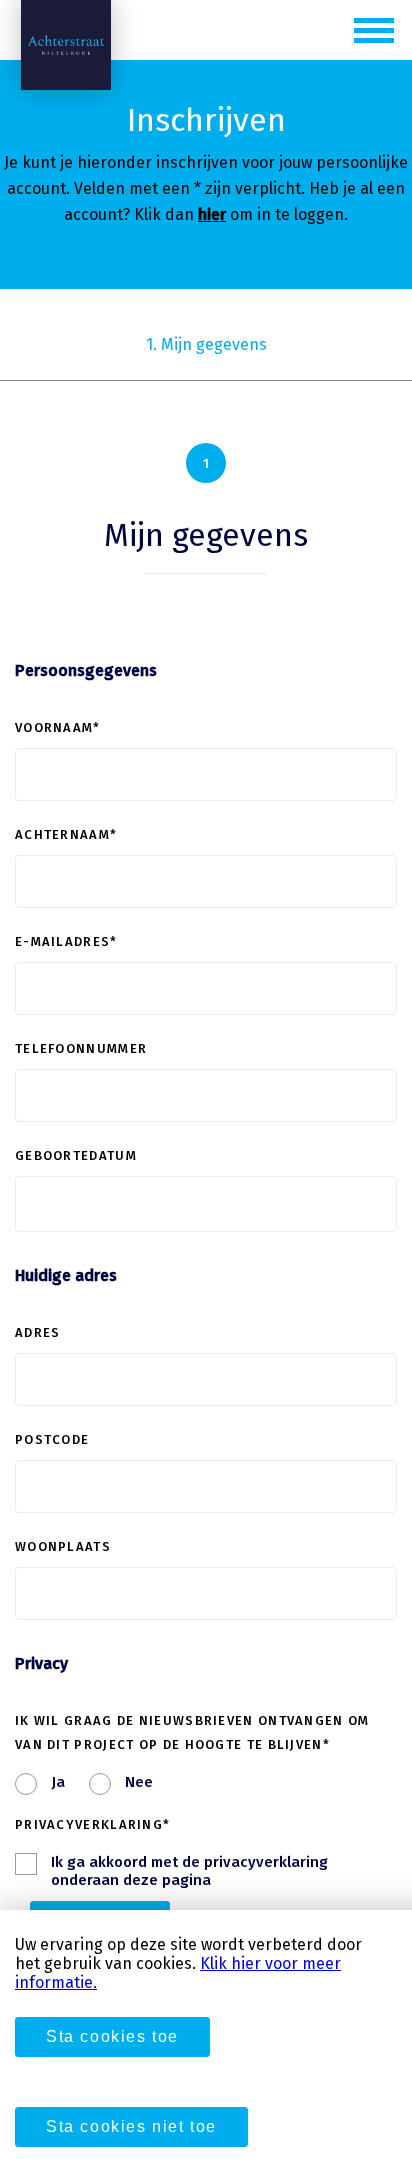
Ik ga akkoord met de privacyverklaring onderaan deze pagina (189, 1871)
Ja (58, 1782)
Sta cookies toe (112, 2036)
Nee (139, 1782)
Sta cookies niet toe (131, 2126)
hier (212, 214)
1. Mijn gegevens (206, 344)
